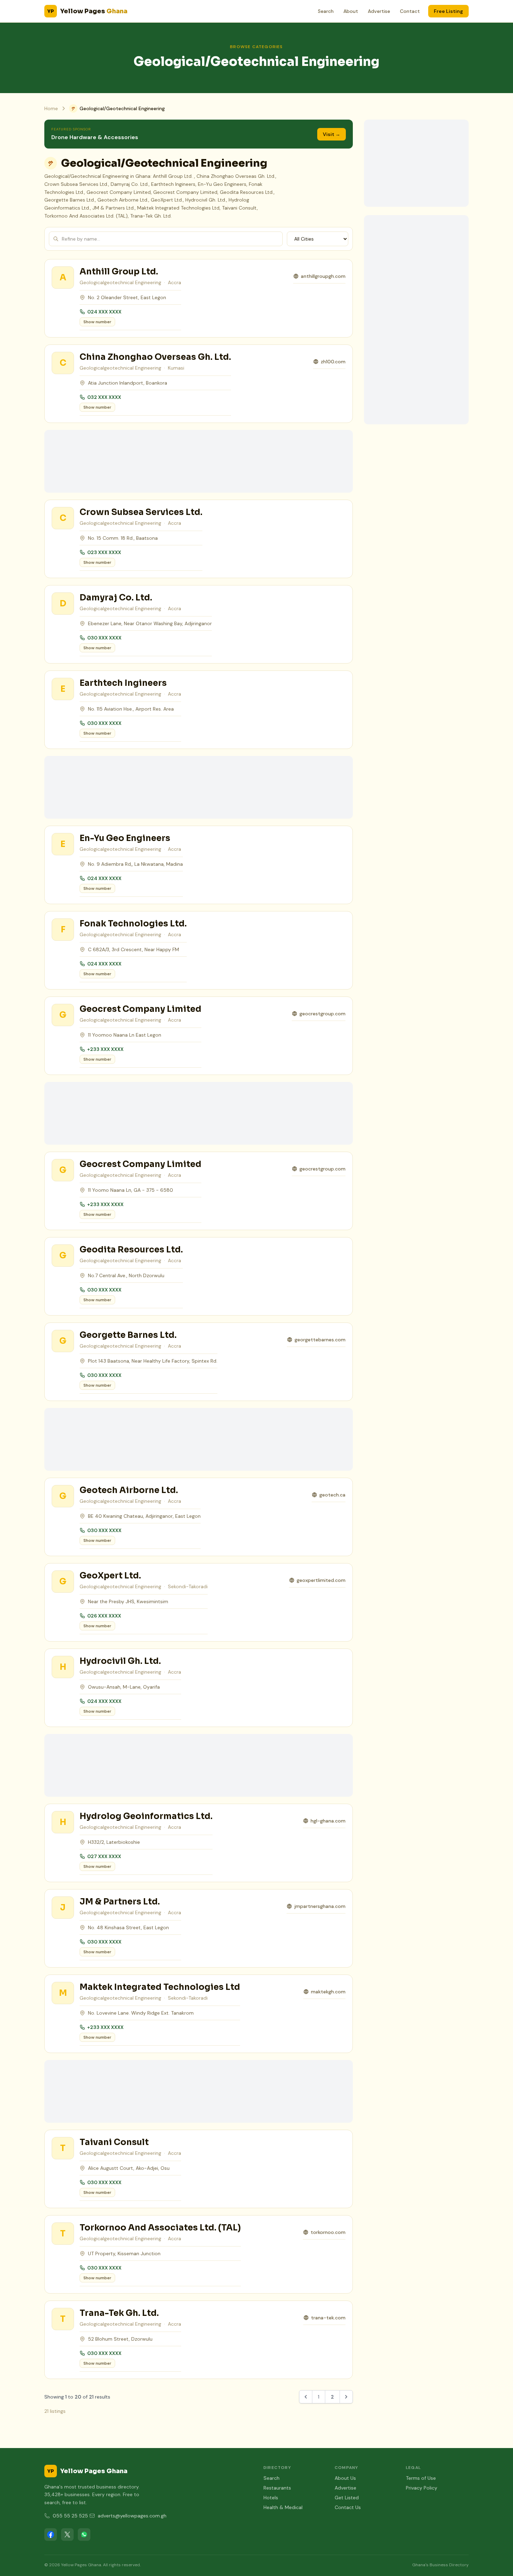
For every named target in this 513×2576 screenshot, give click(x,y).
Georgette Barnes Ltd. (128, 1335)
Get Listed (347, 2498)
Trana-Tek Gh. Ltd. (119, 2313)
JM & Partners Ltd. (120, 1902)
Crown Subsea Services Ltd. (141, 512)
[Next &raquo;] (346, 2397)
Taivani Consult (114, 2142)
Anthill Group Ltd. (119, 272)
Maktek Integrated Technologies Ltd (160, 1987)
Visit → (332, 134)
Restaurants (277, 2488)
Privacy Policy (422, 2488)
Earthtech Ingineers (123, 683)
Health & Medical (283, 2507)
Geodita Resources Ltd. (131, 1250)
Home (51, 108)
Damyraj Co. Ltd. (116, 598)
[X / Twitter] (67, 2535)
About (351, 11)
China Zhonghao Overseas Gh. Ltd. (155, 357)
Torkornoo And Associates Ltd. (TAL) (160, 2228)
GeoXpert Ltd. (110, 1576)
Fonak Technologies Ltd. (133, 924)
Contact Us (348, 2507)
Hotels (271, 2498)
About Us (345, 2478)
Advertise (379, 11)
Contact (410, 11)
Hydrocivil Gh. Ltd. (120, 1661)
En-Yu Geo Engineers (125, 838)
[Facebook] (51, 2535)
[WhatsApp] (84, 2535)
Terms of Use (421, 2478)
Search (326, 11)
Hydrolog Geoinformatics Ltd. (146, 1816)
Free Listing (448, 11)
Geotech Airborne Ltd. (129, 1490)
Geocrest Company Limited (140, 1009)
